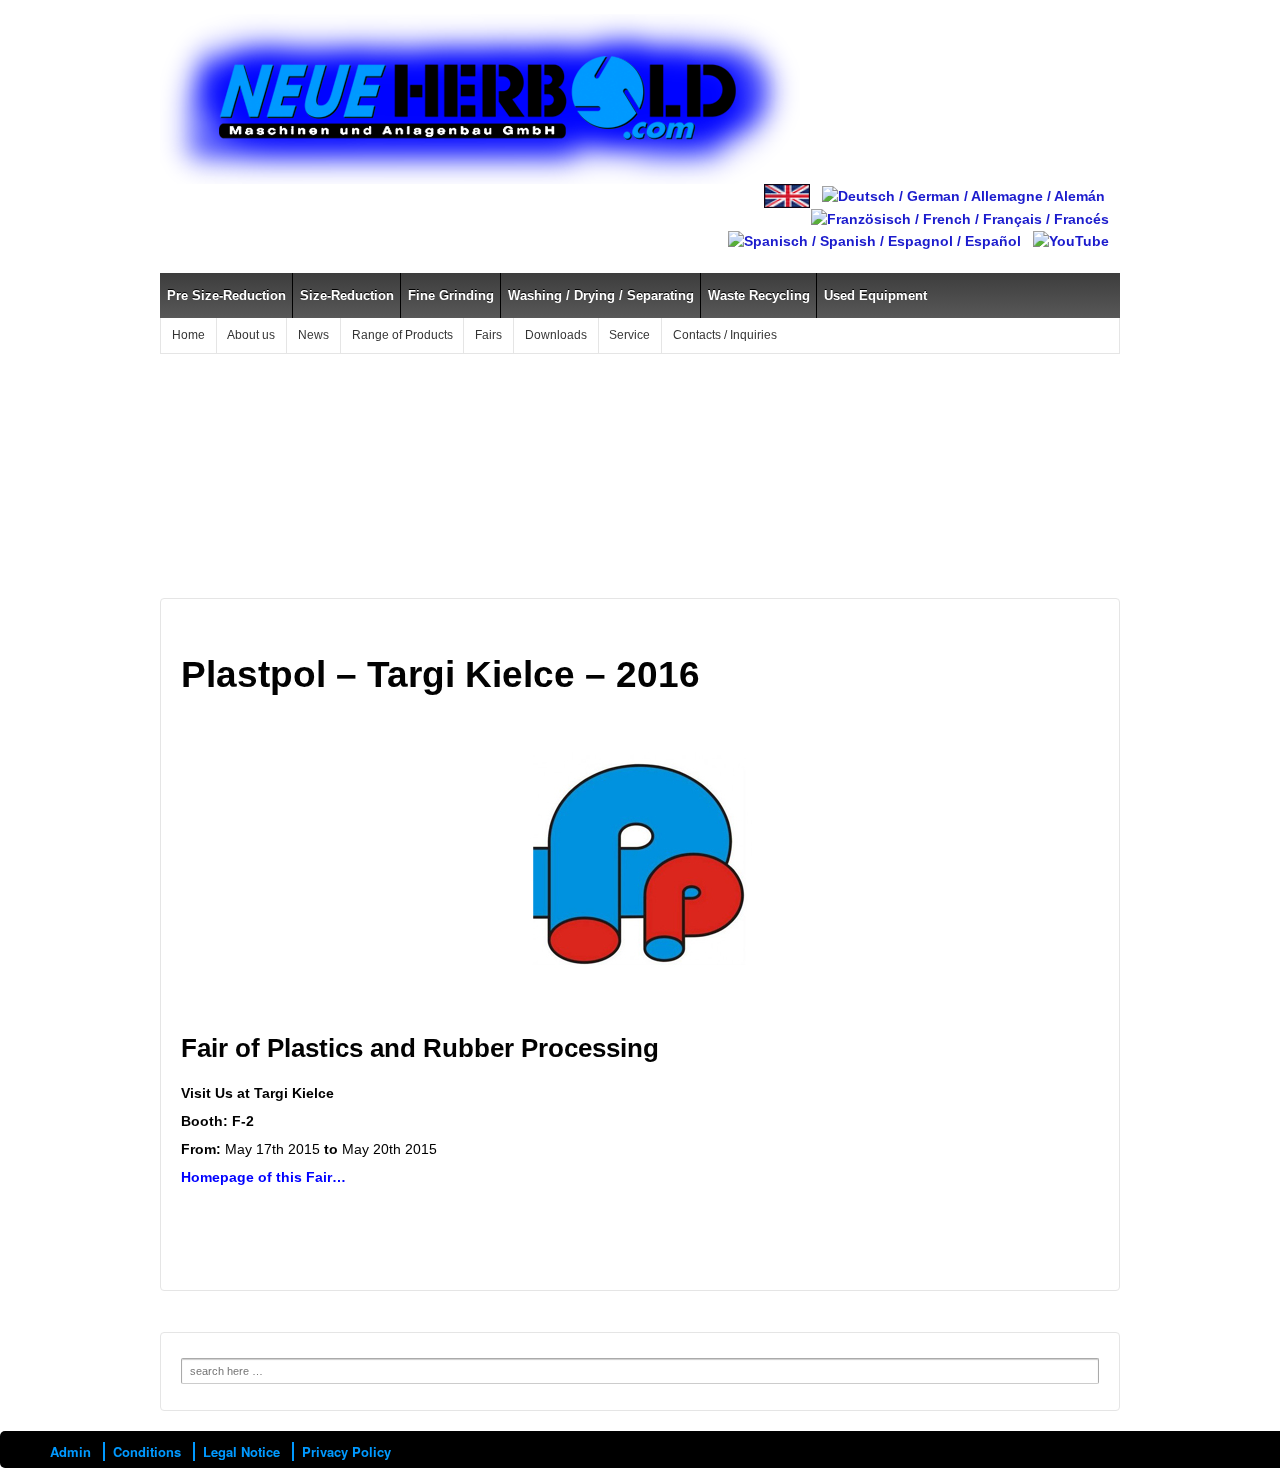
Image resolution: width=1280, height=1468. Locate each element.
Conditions (147, 1451)
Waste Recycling (759, 295)
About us (251, 335)
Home (188, 335)
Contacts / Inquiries (725, 335)
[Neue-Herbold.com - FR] (960, 218)
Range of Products (402, 335)
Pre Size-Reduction (226, 295)
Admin (70, 1451)
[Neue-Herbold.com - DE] (963, 195)
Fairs (488, 335)
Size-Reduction (347, 295)
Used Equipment (875, 295)
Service (629, 335)
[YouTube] (1071, 240)
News (313, 335)
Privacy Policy (346, 1451)
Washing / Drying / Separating (601, 295)
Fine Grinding (451, 295)
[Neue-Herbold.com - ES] (874, 240)
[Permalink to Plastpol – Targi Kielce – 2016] (640, 862)
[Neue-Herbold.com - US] (787, 195)
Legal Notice (241, 1451)
